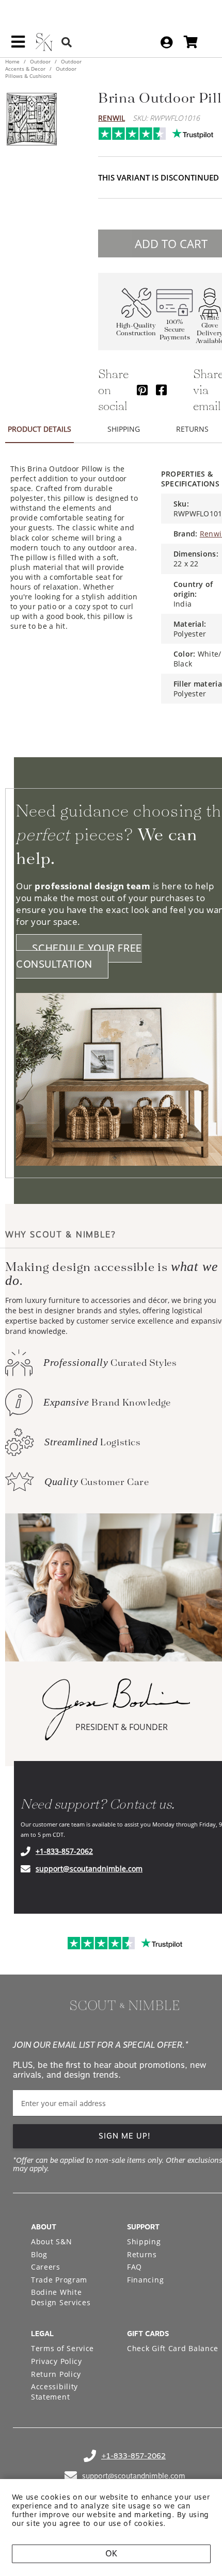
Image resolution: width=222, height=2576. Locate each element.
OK (111, 2554)
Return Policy (56, 2374)
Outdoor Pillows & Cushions (41, 72)
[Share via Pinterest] (142, 390)
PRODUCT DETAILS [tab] (39, 429)
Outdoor (40, 61)
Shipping (144, 2241)
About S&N (51, 2241)
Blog (39, 2254)
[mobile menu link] (18, 45)
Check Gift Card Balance (173, 2348)
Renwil (112, 118)
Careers (46, 2267)
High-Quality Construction (136, 330)
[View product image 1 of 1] (31, 119)
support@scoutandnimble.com (89, 1869)
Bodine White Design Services (61, 2297)
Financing (145, 2280)
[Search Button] (67, 42)
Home (13, 61)
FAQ (134, 2267)
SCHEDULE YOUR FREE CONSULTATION (79, 956)
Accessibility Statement (54, 2392)
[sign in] (166, 42)
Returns (142, 2254)
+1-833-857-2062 (64, 1851)
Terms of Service (62, 2348)
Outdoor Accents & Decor (43, 65)
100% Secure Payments (175, 330)
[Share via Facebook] (161, 390)
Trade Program (59, 2280)
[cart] (191, 42)
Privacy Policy (57, 2361)
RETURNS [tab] (192, 429)
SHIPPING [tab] (124, 429)
